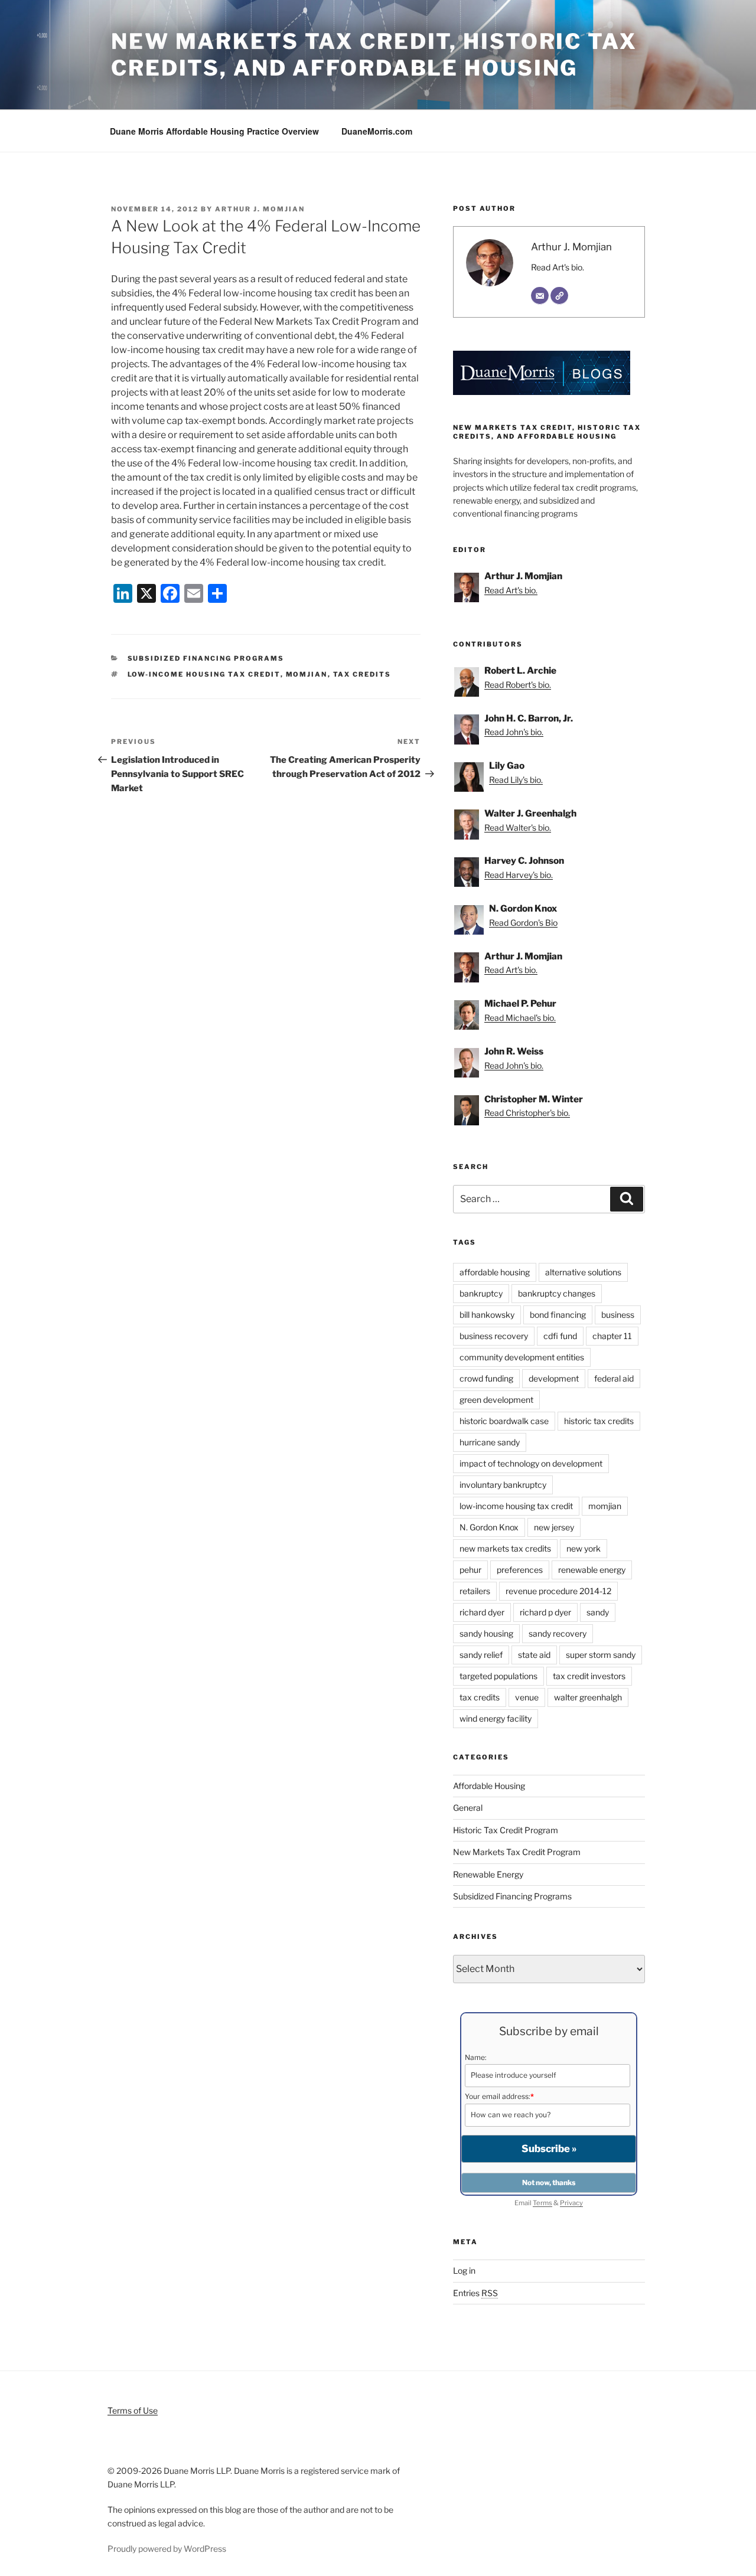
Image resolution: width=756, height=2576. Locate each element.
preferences (520, 1570)
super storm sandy (601, 1655)
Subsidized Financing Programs (206, 658)
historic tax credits (599, 1421)
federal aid (614, 1378)
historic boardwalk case (504, 1421)
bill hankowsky (487, 1315)
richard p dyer (545, 1612)
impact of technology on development (531, 1463)
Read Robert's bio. (518, 685)
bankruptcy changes (557, 1293)
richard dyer (482, 1612)
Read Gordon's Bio (523, 923)
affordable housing (495, 1272)
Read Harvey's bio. (519, 875)
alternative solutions (583, 1272)
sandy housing (486, 1633)
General (468, 1808)
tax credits (362, 674)
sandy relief (481, 1655)
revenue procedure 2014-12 (558, 1591)
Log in (464, 2270)
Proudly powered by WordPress (167, 2549)
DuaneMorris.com (377, 131)
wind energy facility (496, 1718)
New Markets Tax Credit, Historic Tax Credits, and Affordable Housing (374, 55)
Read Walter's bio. (518, 827)
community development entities (522, 1357)
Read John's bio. (514, 732)
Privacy (571, 2203)
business (618, 1315)
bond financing (558, 1315)
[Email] (540, 296)
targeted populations (498, 1676)
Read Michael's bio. (520, 1018)
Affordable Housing (489, 1786)
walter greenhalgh (588, 1697)
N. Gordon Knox (489, 1527)
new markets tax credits (505, 1548)
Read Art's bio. (558, 267)
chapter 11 (612, 1336)
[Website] (559, 296)
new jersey (554, 1527)
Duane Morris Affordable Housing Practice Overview (214, 131)
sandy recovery (558, 1633)
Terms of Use (133, 2410)
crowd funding (486, 1378)
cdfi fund (560, 1336)
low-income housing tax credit (204, 674)
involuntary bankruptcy (503, 1485)
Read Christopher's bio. (527, 1113)
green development (496, 1400)
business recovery (494, 1336)
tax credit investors (589, 1676)
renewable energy (592, 1570)
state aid (534, 1655)
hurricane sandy (490, 1442)
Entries (475, 2293)
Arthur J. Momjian (260, 209)
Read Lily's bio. (516, 780)
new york (584, 1548)
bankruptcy (481, 1293)
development (554, 1378)
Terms (542, 2203)
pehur (470, 1570)
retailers (475, 1591)
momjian (307, 674)
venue (527, 1697)
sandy (598, 1612)
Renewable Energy (488, 1874)
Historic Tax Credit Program (506, 1830)
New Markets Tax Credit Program (517, 1852)
